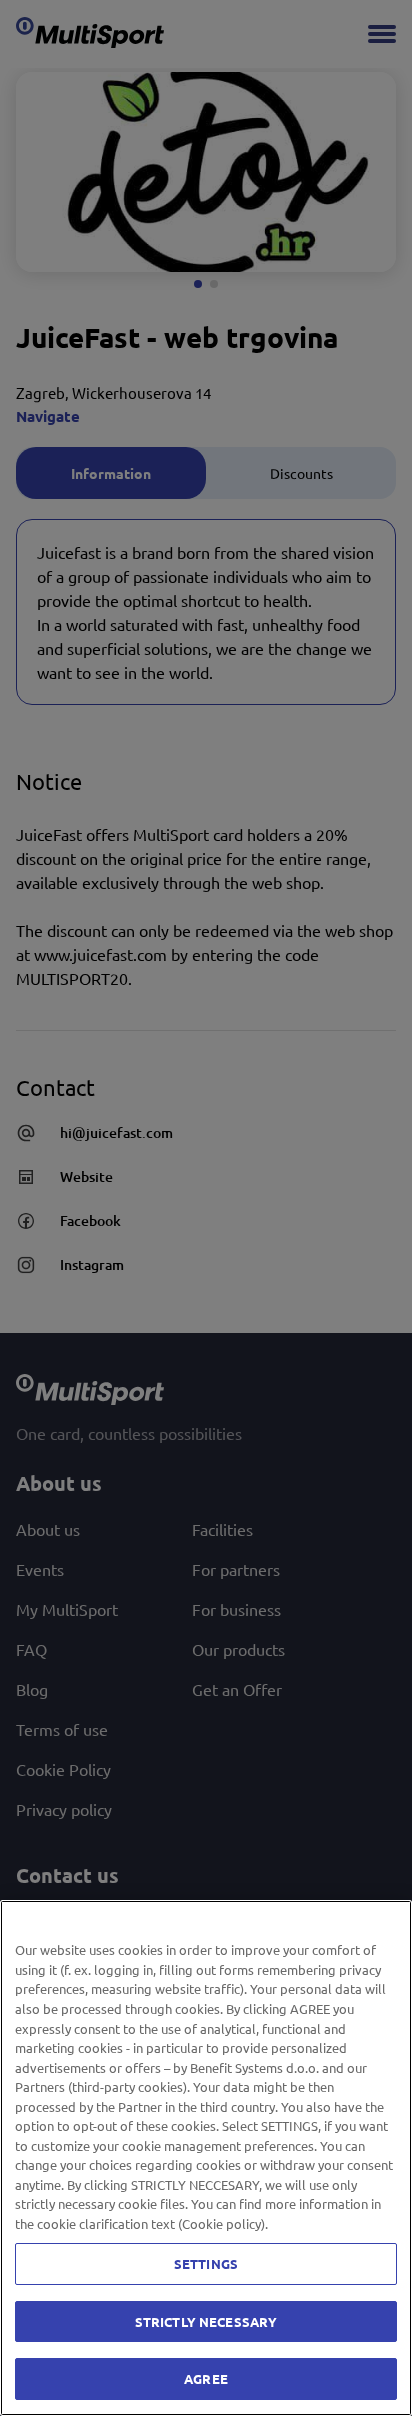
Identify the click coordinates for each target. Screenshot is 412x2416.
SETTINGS (206, 2263)
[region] (206, 2158)
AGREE (206, 2378)
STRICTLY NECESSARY (206, 2321)
